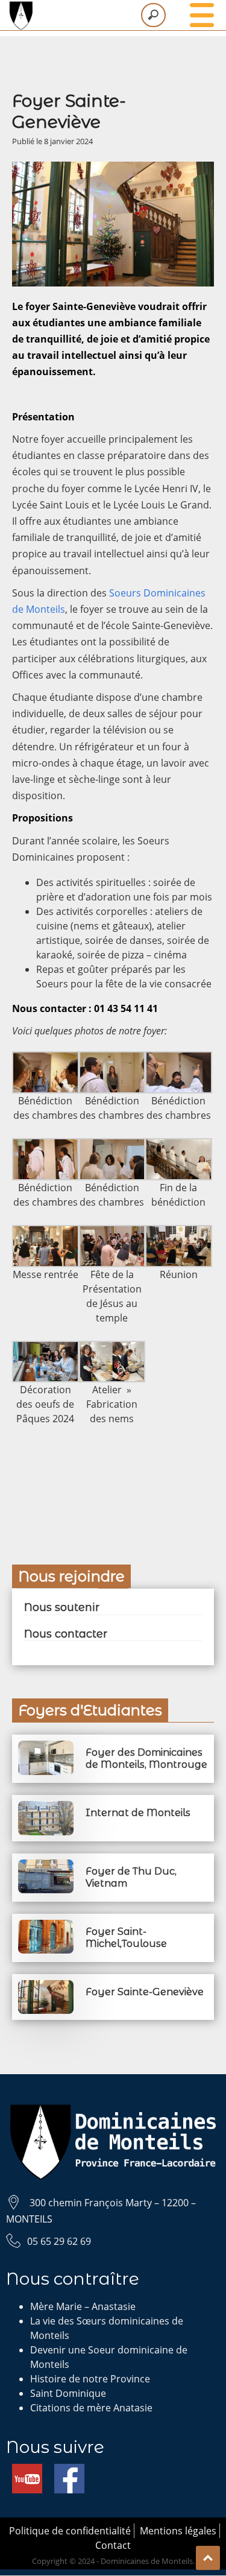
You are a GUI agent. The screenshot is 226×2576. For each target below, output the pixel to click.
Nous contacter (66, 1634)
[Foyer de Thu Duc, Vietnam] (46, 1867)
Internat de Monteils (138, 1813)
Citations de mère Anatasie (91, 2408)
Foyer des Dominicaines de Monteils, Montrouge (146, 1758)
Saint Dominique (68, 2393)
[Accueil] (113, 15)
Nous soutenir (62, 1607)
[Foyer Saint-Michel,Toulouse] (46, 1927)
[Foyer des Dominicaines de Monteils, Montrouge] (46, 1748)
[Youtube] (27, 2471)
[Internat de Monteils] (46, 1808)
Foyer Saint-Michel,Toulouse (126, 1938)
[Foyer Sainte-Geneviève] (46, 1987)
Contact (113, 2545)
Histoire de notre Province (90, 2379)
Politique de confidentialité (70, 2531)
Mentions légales (178, 2531)
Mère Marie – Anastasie (83, 2306)
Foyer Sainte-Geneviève (145, 1992)
